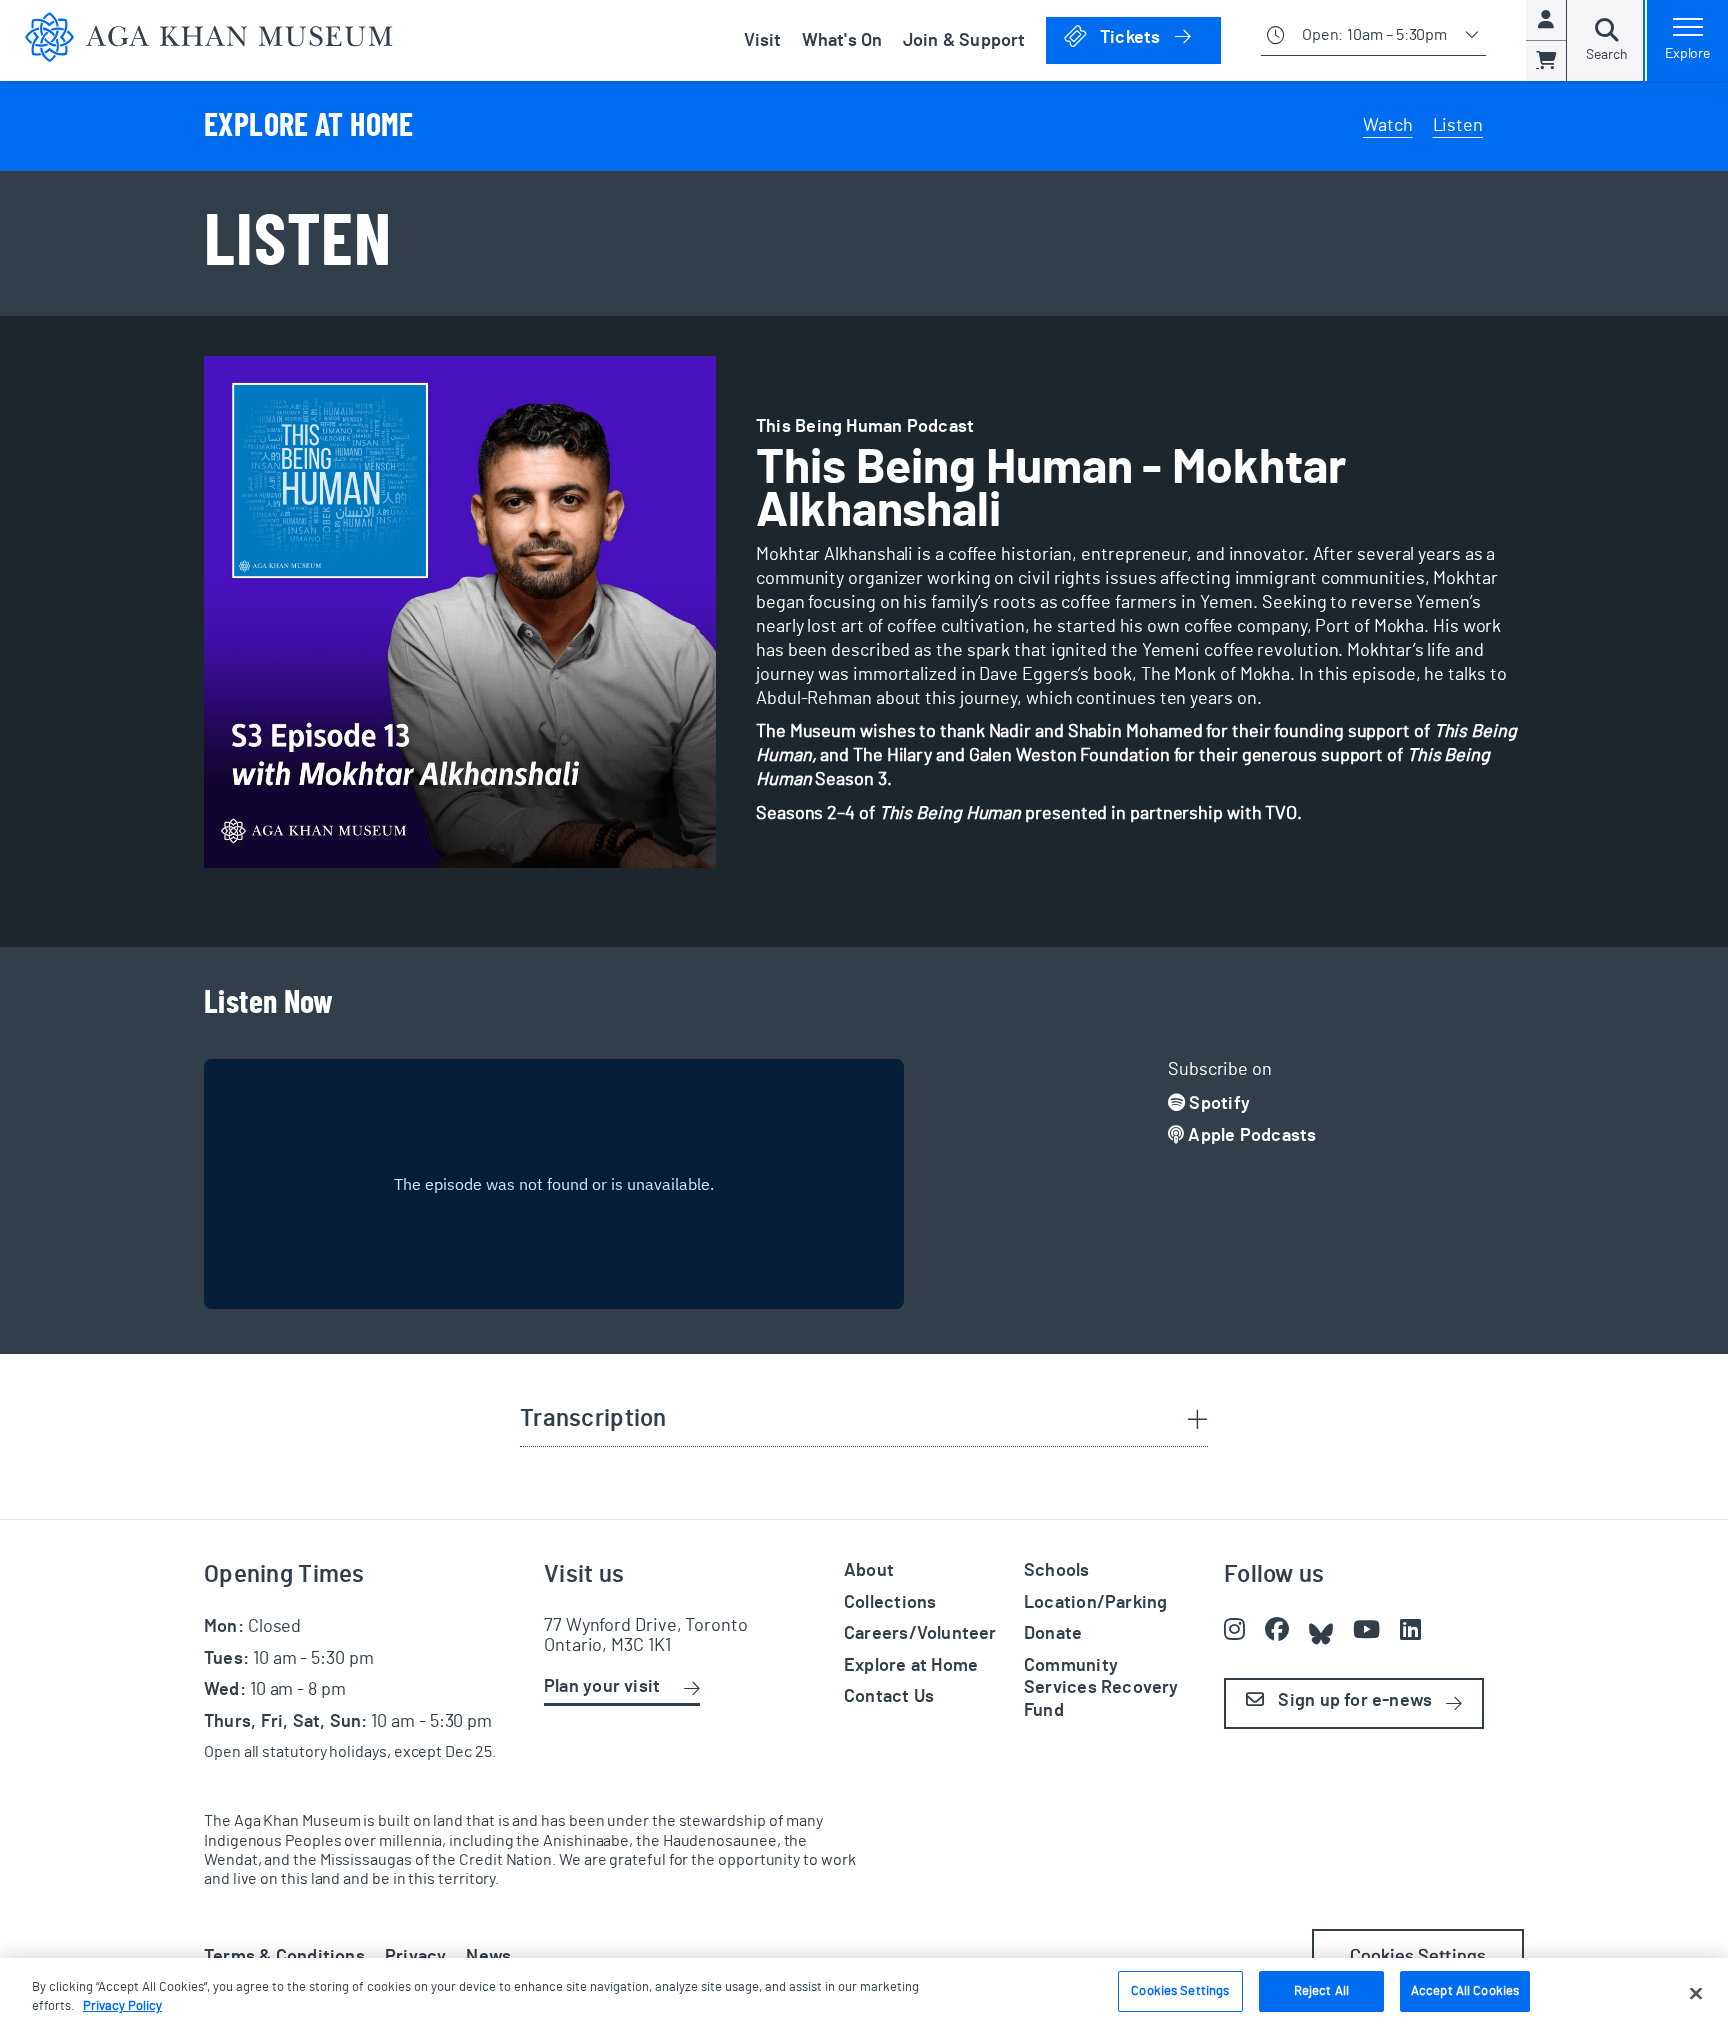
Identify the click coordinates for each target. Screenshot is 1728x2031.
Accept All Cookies (1465, 1991)
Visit (763, 41)
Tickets (1158, 37)
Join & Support (964, 41)
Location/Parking (1095, 1603)
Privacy (416, 1957)
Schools (1057, 1571)
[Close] (1696, 1993)
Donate (1053, 1634)
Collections (890, 1603)
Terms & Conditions (284, 1957)
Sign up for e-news (1353, 1701)
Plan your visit (602, 1687)
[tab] (864, 1420)
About (869, 1571)
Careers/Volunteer (920, 1634)
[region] (864, 1994)
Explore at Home (911, 1666)
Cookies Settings (1180, 1991)
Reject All (1321, 1991)
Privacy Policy (122, 2007)
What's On (842, 41)
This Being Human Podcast (865, 427)
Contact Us (889, 1697)
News (488, 1957)
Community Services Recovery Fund (1101, 1688)
